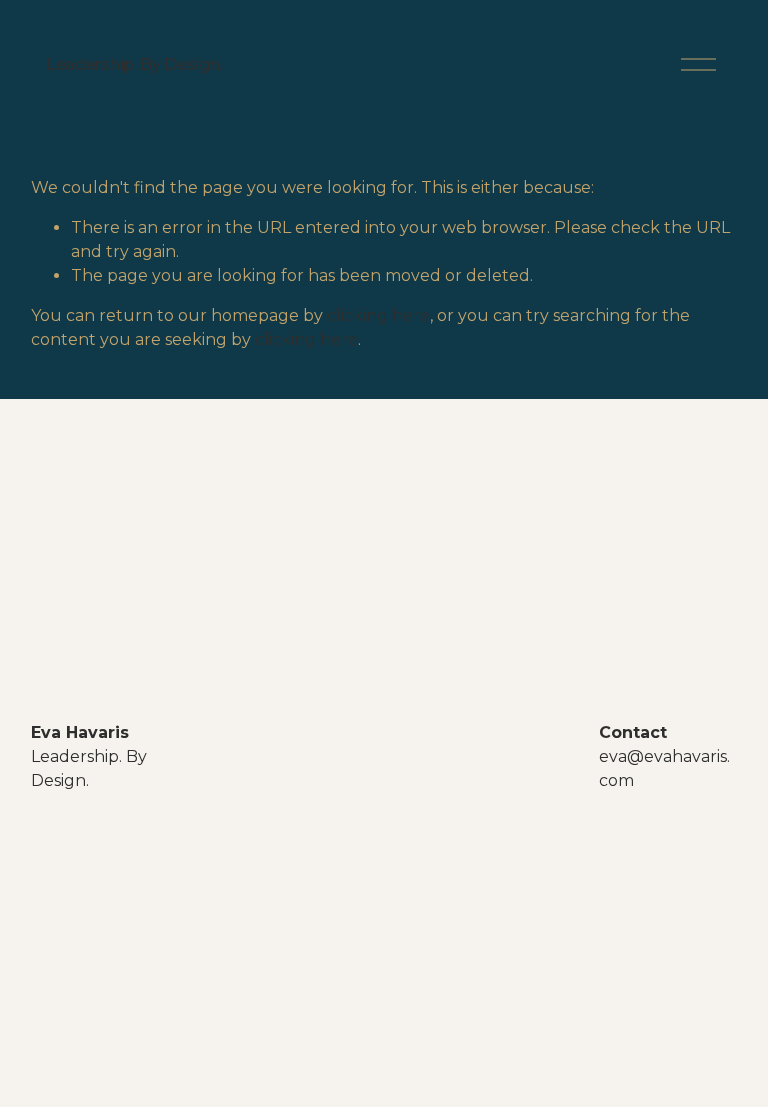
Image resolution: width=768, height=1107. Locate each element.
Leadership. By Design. (134, 64)
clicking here (378, 315)
